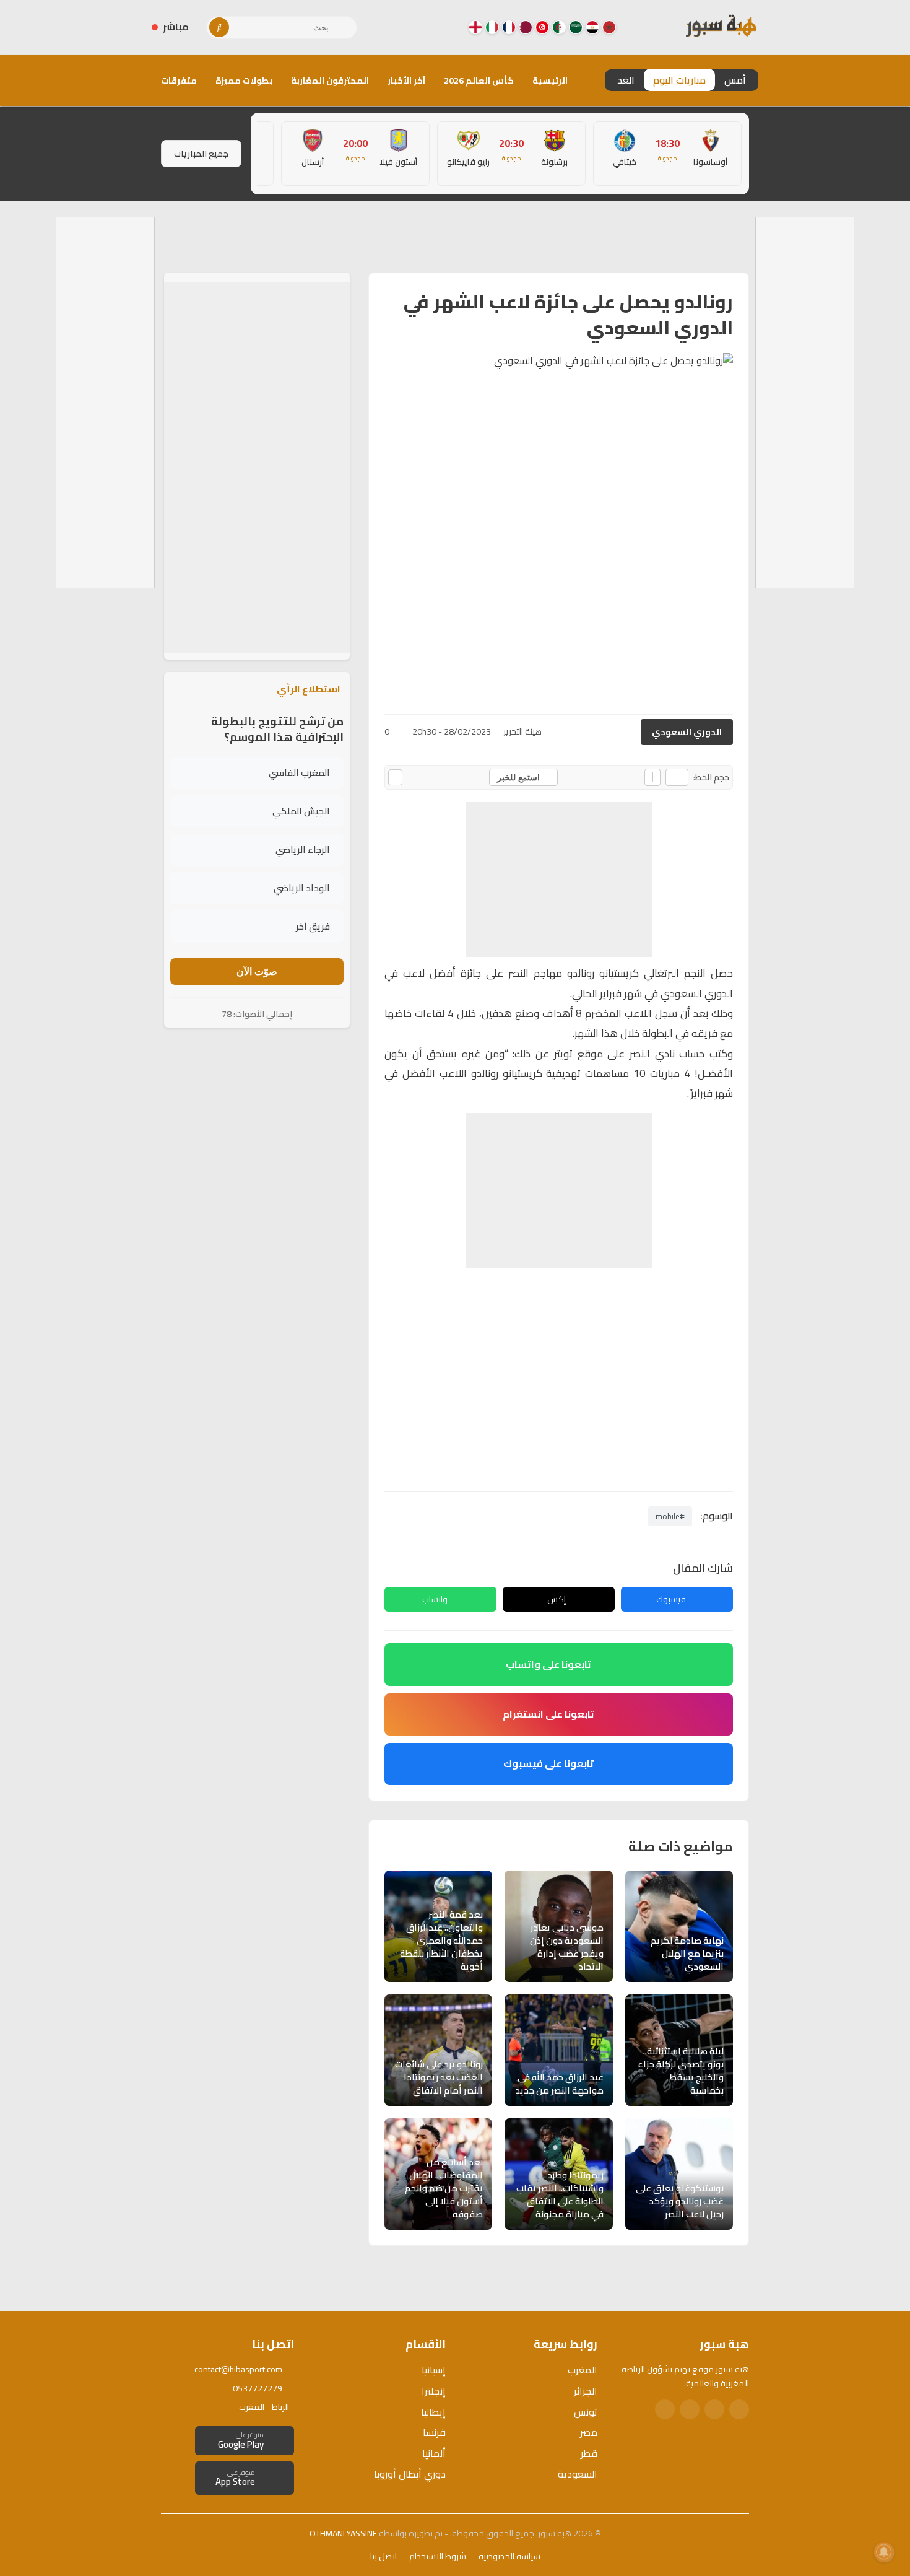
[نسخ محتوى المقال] (395, 777)
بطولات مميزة (244, 81)
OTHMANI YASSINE (343, 2533)
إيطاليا (433, 2412)
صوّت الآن (257, 971)
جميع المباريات (201, 154)
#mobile (670, 1516)
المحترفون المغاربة (330, 81)
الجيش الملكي (301, 811)
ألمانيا (434, 2453)
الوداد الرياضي (302, 888)
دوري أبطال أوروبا (410, 2474)
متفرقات (179, 81)
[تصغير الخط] (677, 777)
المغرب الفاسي (299, 773)
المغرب (583, 2370)
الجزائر (586, 2391)
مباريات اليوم (679, 80)
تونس (586, 2412)
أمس (735, 80)
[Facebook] (433, 27)
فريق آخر (313, 926)
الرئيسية (550, 81)
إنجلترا (434, 2391)
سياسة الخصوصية (509, 2556)
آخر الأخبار (406, 81)
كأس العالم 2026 (479, 81)
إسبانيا (434, 2370)
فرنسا (434, 2432)
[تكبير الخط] (652, 777)
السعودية (578, 2474)
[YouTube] (394, 27)
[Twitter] (714, 2409)
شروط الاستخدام (438, 2556)
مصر (589, 2432)
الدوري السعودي (687, 732)
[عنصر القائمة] (609, 27)
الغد (626, 80)
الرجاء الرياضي (303, 849)
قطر (589, 2453)
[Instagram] (414, 27)
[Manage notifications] (884, 2552)
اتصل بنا (383, 2556)
